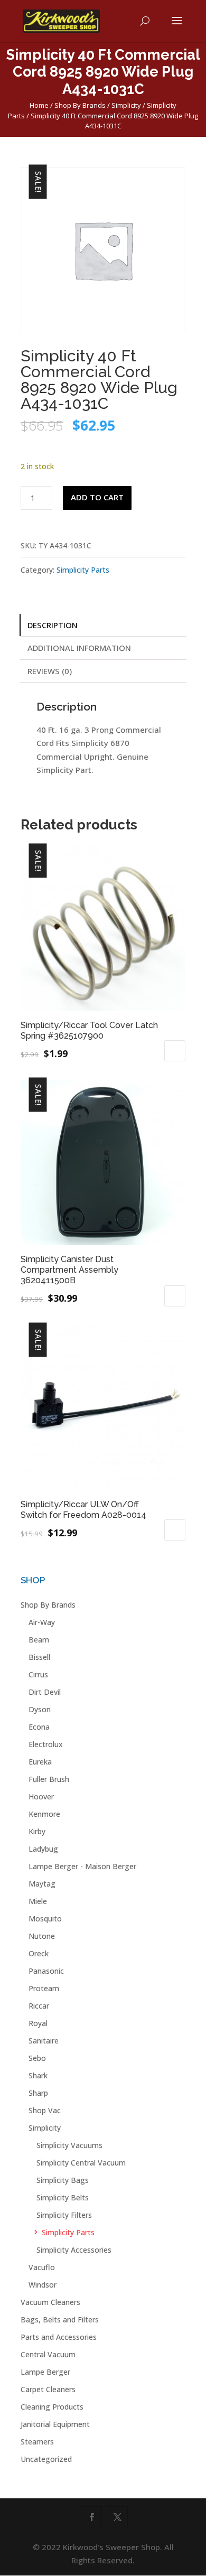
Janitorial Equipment (55, 2424)
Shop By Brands (80, 105)
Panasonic (46, 1971)
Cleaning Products (52, 2407)
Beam (39, 1640)
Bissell (39, 1657)
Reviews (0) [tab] (50, 671)
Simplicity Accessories (74, 2250)
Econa (39, 1727)
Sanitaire (44, 2041)
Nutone (42, 1936)
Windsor (43, 2285)
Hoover (41, 1796)
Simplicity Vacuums (69, 2145)
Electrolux (46, 1744)
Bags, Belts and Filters (60, 2320)
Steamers (37, 2442)
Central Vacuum (48, 2354)
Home (39, 105)
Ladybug (43, 1849)
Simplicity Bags (63, 2180)
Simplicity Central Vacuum (81, 2163)
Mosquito (45, 1919)
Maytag (42, 1884)
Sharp (38, 2093)
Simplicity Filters (64, 2215)
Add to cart (97, 497)
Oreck (39, 1953)
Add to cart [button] (175, 1051)
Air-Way (42, 1622)
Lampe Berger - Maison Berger (82, 1866)
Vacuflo (42, 2267)
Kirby (37, 1831)
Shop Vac (45, 2110)
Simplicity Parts (83, 570)
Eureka (40, 1762)
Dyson (40, 1709)
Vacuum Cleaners (50, 2302)
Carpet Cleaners (48, 2389)
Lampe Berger (45, 2372)
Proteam (44, 1988)
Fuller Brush (49, 1779)
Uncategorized (46, 2459)
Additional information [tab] (79, 648)
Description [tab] (53, 625)
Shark (38, 2075)
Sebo (37, 2058)
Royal (38, 2023)
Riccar (39, 2006)
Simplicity (126, 105)
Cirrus (38, 1674)
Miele (38, 1901)
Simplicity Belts (63, 2197)
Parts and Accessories (59, 2337)
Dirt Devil (45, 1692)
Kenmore (44, 1814)
